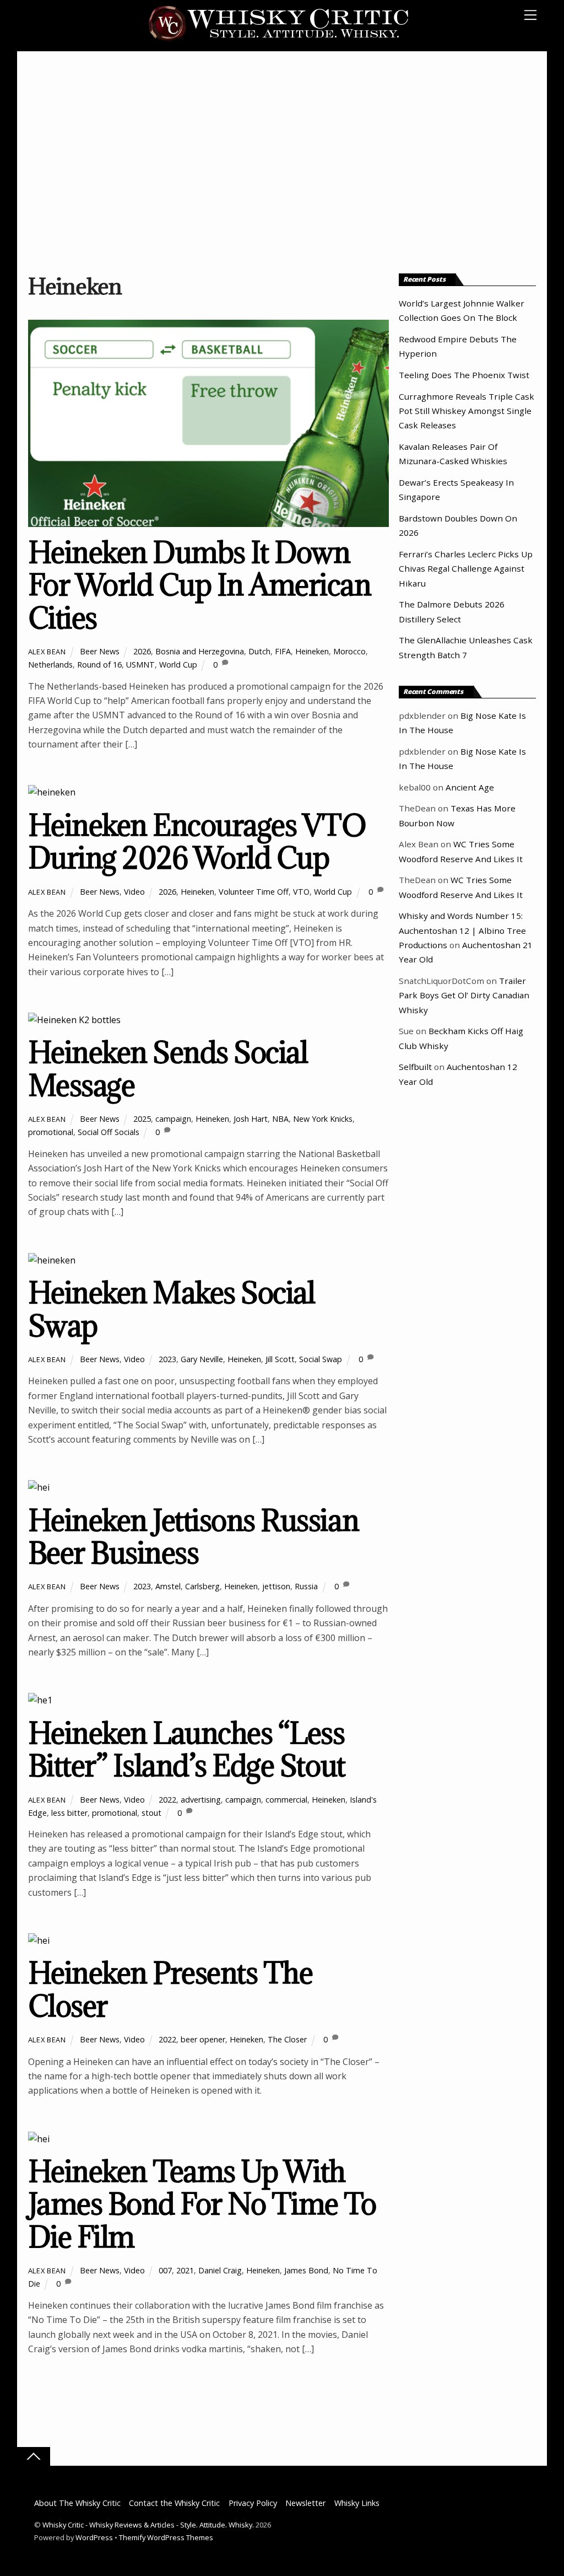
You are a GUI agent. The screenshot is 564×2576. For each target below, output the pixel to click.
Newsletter (305, 2503)
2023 (167, 1359)
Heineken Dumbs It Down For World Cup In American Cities (200, 585)
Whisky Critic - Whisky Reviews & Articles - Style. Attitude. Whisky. (148, 2525)
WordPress (94, 2537)
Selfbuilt (415, 1067)
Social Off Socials (109, 1132)
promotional (51, 1132)
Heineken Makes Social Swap (172, 1309)
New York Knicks (323, 1119)
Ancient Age (470, 787)
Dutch (259, 651)
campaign (173, 1119)
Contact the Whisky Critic (174, 2503)
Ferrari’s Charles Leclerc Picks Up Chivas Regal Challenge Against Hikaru (466, 569)
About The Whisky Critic (77, 2503)
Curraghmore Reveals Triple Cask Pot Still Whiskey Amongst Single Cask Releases (467, 411)
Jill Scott (280, 1359)
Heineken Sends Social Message (168, 1069)
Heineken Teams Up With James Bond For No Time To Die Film (202, 2204)
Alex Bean (47, 652)
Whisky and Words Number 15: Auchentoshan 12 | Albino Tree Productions (462, 930)
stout (151, 1813)
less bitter (69, 1813)
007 (165, 2270)
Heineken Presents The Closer (170, 1989)
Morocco (349, 651)
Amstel (168, 1586)
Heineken (312, 651)
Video (134, 892)
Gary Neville (202, 1359)
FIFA (283, 651)
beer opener (203, 2039)
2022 (167, 1800)
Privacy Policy (253, 2503)
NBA (280, 1119)
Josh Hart (251, 1119)
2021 (185, 2270)
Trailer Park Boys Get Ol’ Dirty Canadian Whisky (464, 995)
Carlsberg (202, 1586)
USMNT (140, 665)
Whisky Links (357, 2503)
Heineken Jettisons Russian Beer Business (193, 1537)
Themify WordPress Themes (166, 2537)
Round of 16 (99, 665)
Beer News (100, 651)
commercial (286, 1800)
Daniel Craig (220, 2270)
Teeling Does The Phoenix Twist (464, 375)
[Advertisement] (282, 162)
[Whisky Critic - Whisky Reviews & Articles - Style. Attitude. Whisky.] (279, 39)
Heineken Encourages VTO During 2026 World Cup (197, 841)
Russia (306, 1586)
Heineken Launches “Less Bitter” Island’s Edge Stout (187, 1749)
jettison (276, 1586)
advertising (201, 1800)
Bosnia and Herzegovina (200, 651)
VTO (301, 892)
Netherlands (50, 665)
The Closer (287, 2039)
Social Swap (321, 1359)
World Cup (178, 665)
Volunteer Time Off (254, 892)
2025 (142, 1119)
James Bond (306, 2270)
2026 (142, 651)
